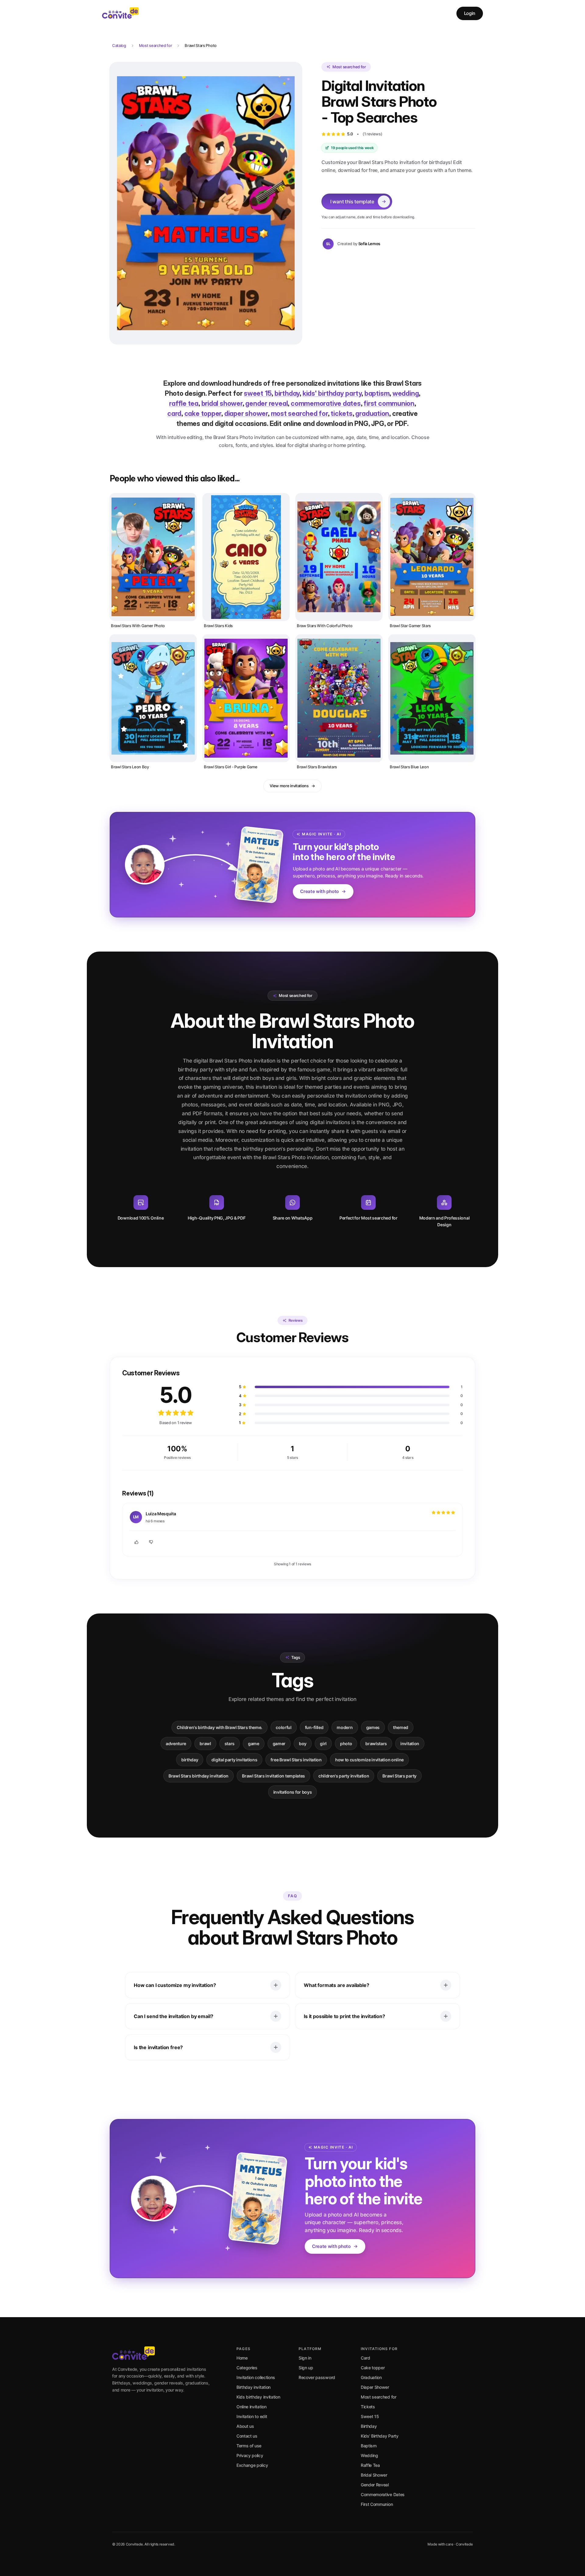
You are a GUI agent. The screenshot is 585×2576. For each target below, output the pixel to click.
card (174, 413)
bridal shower (222, 403)
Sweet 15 (370, 2416)
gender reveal (266, 403)
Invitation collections (256, 2377)
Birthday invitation (253, 2387)
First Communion (377, 2504)
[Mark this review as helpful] (136, 1542)
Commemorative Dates (383, 2494)
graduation (372, 413)
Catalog (119, 45)
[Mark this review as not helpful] (151, 1542)
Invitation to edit (252, 2416)
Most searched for (156, 45)
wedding (406, 393)
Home (242, 2358)
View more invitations (289, 786)
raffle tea (184, 403)
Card (365, 2358)
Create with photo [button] (319, 891)
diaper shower (246, 413)
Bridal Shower (374, 2475)
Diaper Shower (375, 2387)
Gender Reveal (375, 2485)
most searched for (299, 413)
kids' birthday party (332, 393)
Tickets (368, 2407)
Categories (247, 2368)
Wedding (369, 2455)
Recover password (317, 2377)
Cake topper (373, 2368)
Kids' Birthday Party (380, 2436)
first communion (389, 403)
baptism (377, 393)
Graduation (371, 2377)
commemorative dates (326, 403)
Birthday (369, 2426)
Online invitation (252, 2407)
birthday (287, 393)
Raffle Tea (370, 2465)
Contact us (247, 2436)
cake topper (203, 413)
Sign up (306, 2368)
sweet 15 (258, 393)
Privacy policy (250, 2455)
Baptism (369, 2446)
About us (245, 2426)
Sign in (305, 2358)
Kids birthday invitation (258, 2397)
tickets (341, 413)
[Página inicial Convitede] (120, 13)
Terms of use (249, 2446)
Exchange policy (252, 2465)
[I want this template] (206, 203)
